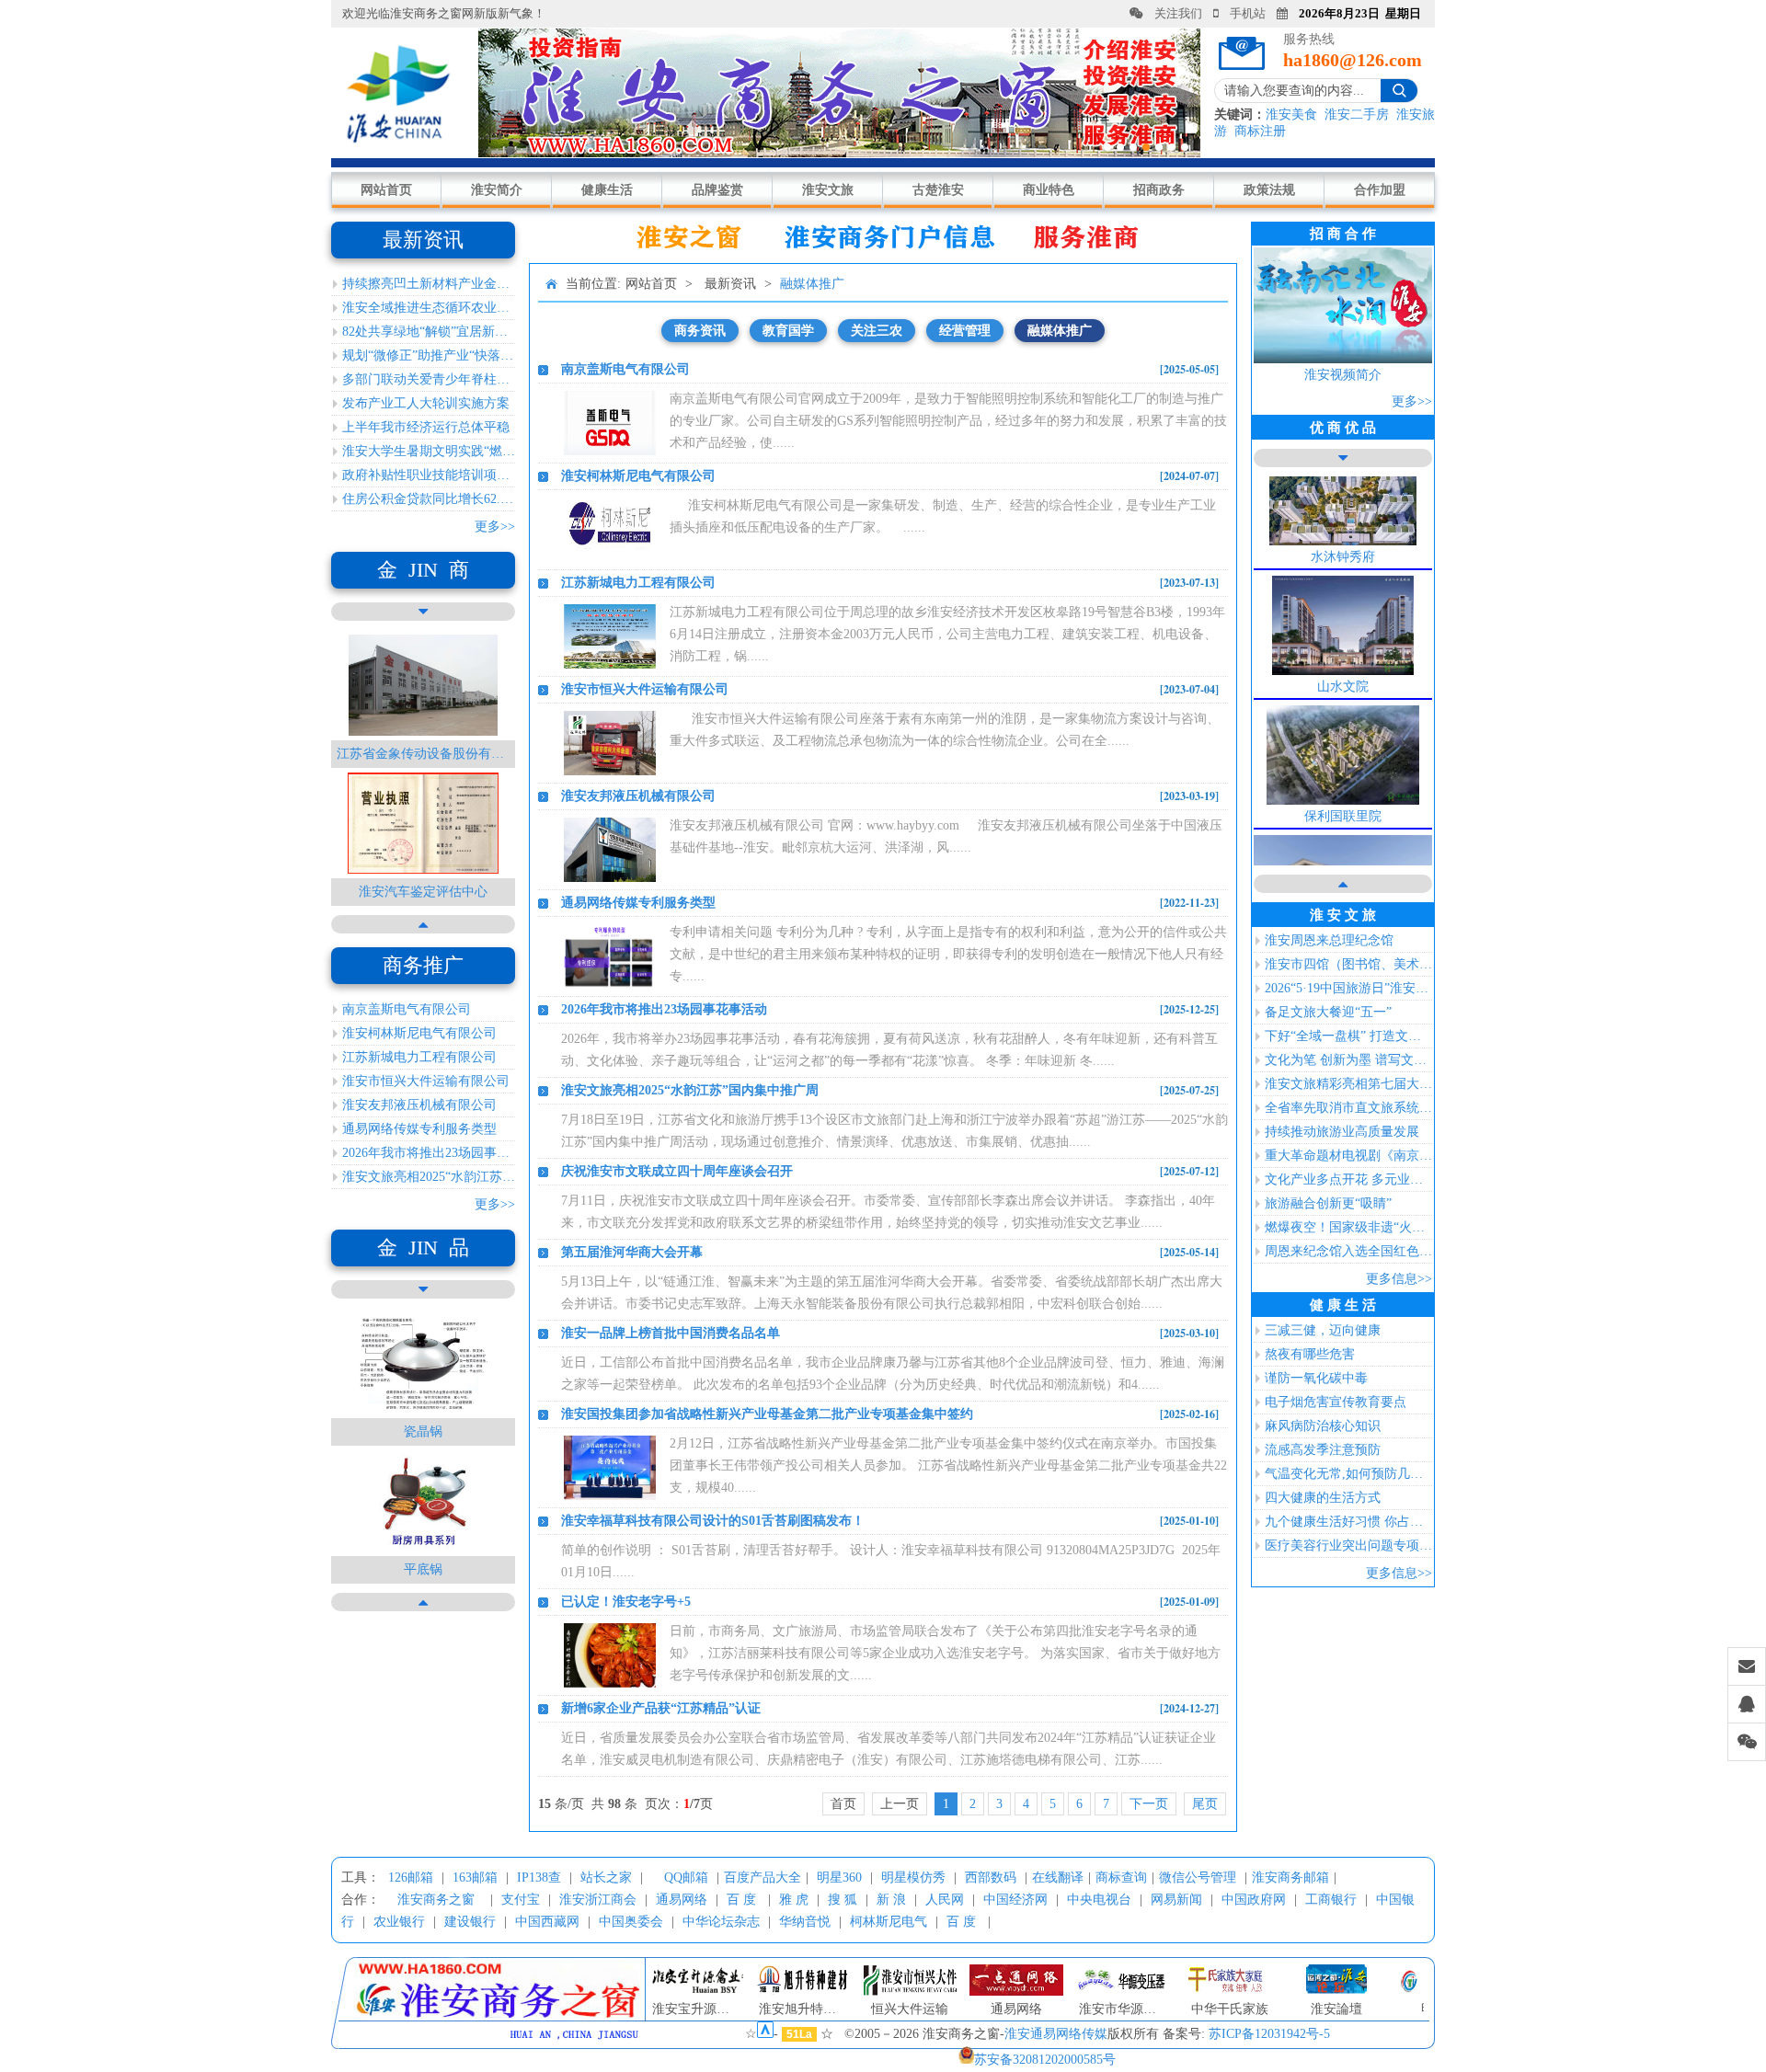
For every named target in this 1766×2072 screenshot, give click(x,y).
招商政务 (1159, 190)
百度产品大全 (763, 1877)
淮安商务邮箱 (1290, 1877)
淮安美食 (1291, 114)
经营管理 (965, 331)
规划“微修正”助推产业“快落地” (429, 355)
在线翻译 (1058, 1877)
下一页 (1149, 1804)
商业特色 (1049, 190)
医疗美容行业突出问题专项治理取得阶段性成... (1348, 1545)
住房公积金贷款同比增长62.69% (429, 499)
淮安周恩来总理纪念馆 (1329, 940)
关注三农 (877, 331)
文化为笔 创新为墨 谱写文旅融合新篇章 (1348, 1060)
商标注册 (1260, 131)
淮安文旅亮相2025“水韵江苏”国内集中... (429, 1177)
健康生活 (607, 190)
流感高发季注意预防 (1323, 1450)
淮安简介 (497, 190)
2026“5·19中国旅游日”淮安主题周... (1348, 988)
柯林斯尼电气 (889, 1922)
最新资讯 (730, 284)
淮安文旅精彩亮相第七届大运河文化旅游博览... (1348, 1084)
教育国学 (788, 331)
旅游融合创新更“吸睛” (1328, 1203)
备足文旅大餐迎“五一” (1328, 1012)
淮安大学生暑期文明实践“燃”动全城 (429, 451)
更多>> (495, 527)
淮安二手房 (1357, 114)
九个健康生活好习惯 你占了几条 (1348, 1522)
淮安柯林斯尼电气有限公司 (419, 1033)
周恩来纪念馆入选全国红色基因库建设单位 (1348, 1251)
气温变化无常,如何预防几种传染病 (1348, 1474)
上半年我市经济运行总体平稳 (426, 427)
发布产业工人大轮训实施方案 (426, 403)
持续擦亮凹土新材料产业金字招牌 (429, 284)
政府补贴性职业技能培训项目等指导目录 (429, 475)
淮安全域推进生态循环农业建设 (429, 308)
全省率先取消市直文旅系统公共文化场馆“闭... (1348, 1108)
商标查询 (1121, 1877)
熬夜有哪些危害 (1310, 1354)
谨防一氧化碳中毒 (1316, 1378)
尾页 (1205, 1804)
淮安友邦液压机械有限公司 (419, 1105)
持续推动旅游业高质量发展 (1342, 1132)
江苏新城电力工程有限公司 (419, 1057)
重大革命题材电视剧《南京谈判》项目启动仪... (1348, 1156)
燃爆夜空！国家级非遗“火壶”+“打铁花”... (1348, 1227)
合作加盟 (1380, 190)
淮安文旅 (828, 190)
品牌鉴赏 (717, 190)
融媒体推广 (812, 284)
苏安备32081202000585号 (1045, 2060)
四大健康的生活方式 (1323, 1498)
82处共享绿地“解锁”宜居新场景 (429, 332)
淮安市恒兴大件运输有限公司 (426, 1081)
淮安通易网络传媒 (1056, 2034)
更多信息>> (1399, 1279)
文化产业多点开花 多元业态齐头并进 (1348, 1179)
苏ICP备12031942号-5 (1269, 2034)
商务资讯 (700, 331)
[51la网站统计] (765, 2034)
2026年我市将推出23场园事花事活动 (429, 1153)
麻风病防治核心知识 (1323, 1426)
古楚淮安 (938, 190)
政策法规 (1269, 190)
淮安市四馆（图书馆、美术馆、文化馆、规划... (1348, 964)
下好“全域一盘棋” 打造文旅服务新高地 (1348, 1036)
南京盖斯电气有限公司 (407, 1009)
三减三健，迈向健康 (1323, 1330)
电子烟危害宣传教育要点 (1336, 1402)
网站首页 (386, 190)
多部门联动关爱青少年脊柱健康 (429, 379)
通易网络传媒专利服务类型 (419, 1129)
